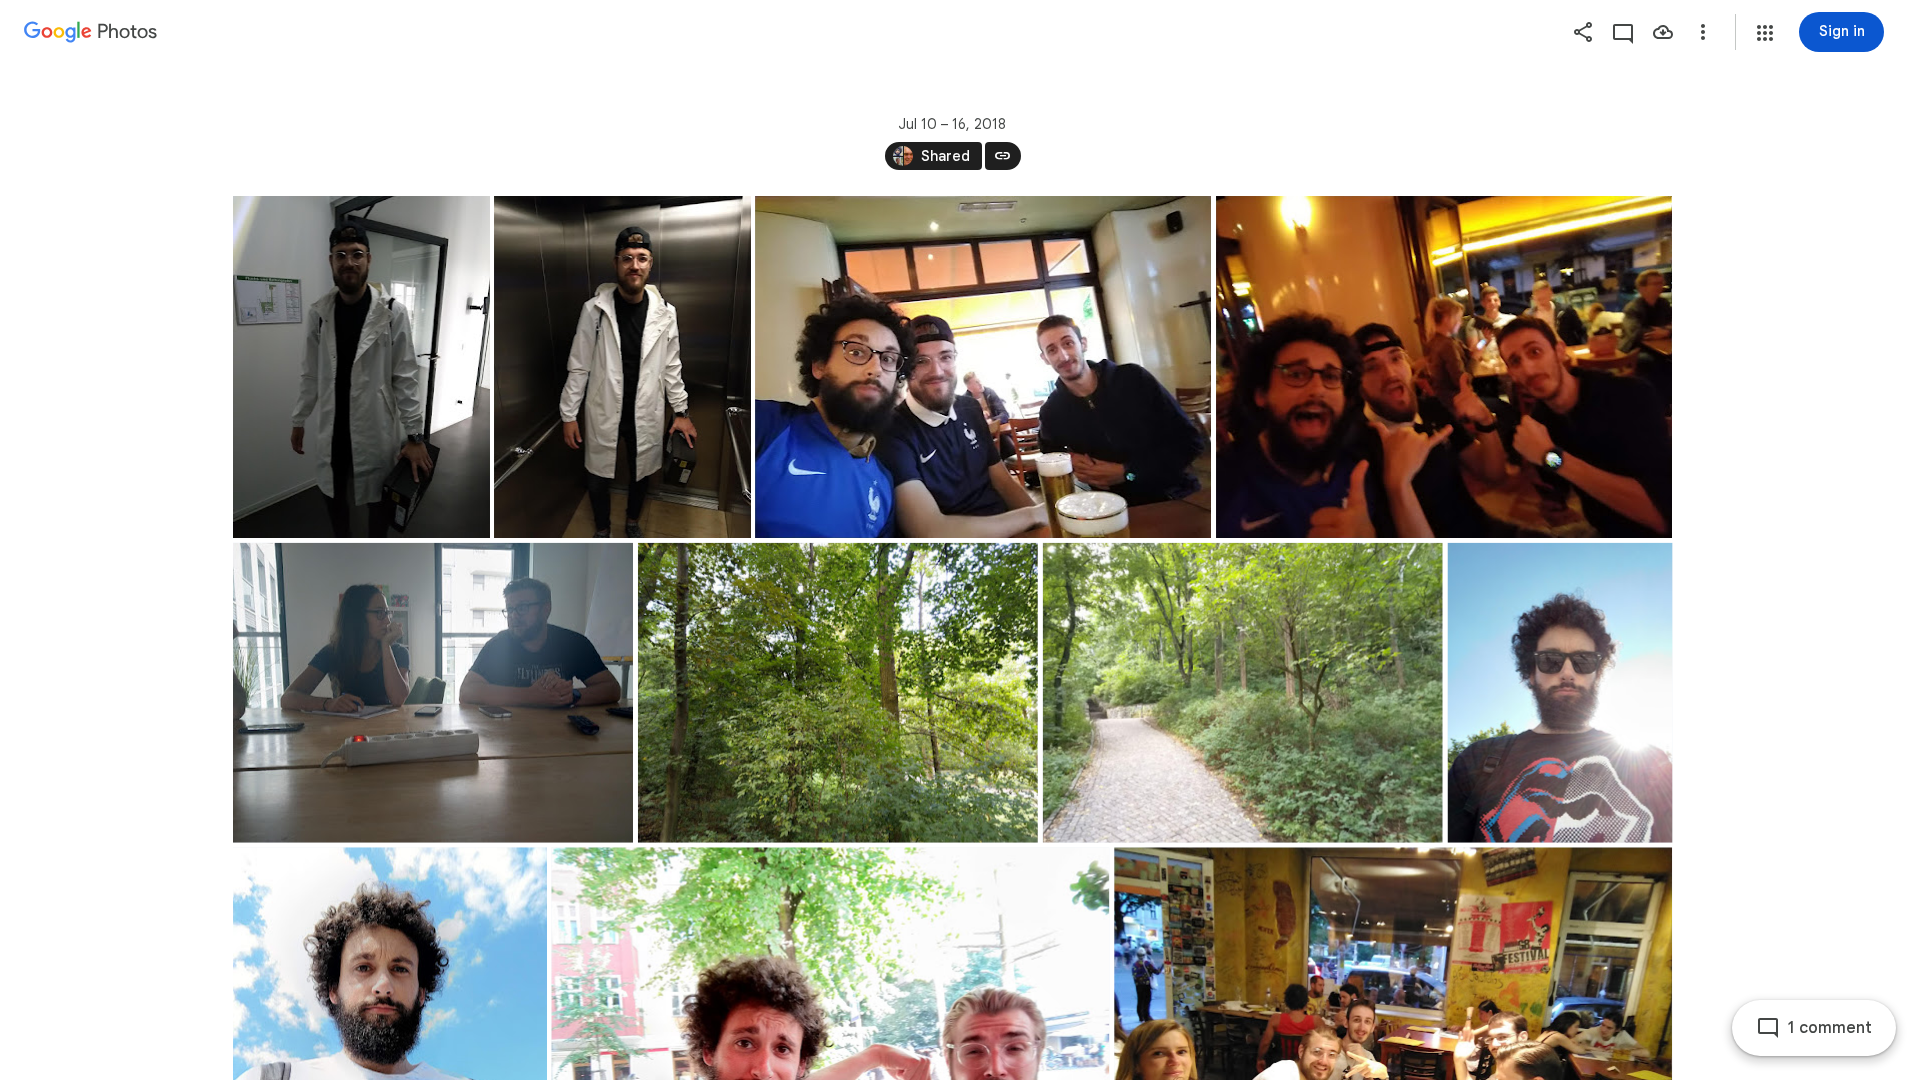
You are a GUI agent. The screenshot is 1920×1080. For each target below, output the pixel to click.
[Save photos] (1663, 32)
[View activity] (1623, 32)
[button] (1765, 33)
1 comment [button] (1830, 1028)
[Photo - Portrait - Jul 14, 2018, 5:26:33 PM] (1559, 693)
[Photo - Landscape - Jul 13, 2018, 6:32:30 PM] (1242, 693)
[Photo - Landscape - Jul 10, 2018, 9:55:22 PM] (1444, 367)
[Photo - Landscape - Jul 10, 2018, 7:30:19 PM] (983, 367)
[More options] (1703, 32)
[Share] (1583, 32)
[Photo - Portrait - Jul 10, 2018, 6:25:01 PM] (622, 367)
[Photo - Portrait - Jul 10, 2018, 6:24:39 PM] (361, 367)
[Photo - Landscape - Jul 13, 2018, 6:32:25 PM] (837, 693)
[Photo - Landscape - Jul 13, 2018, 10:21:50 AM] (433, 693)
